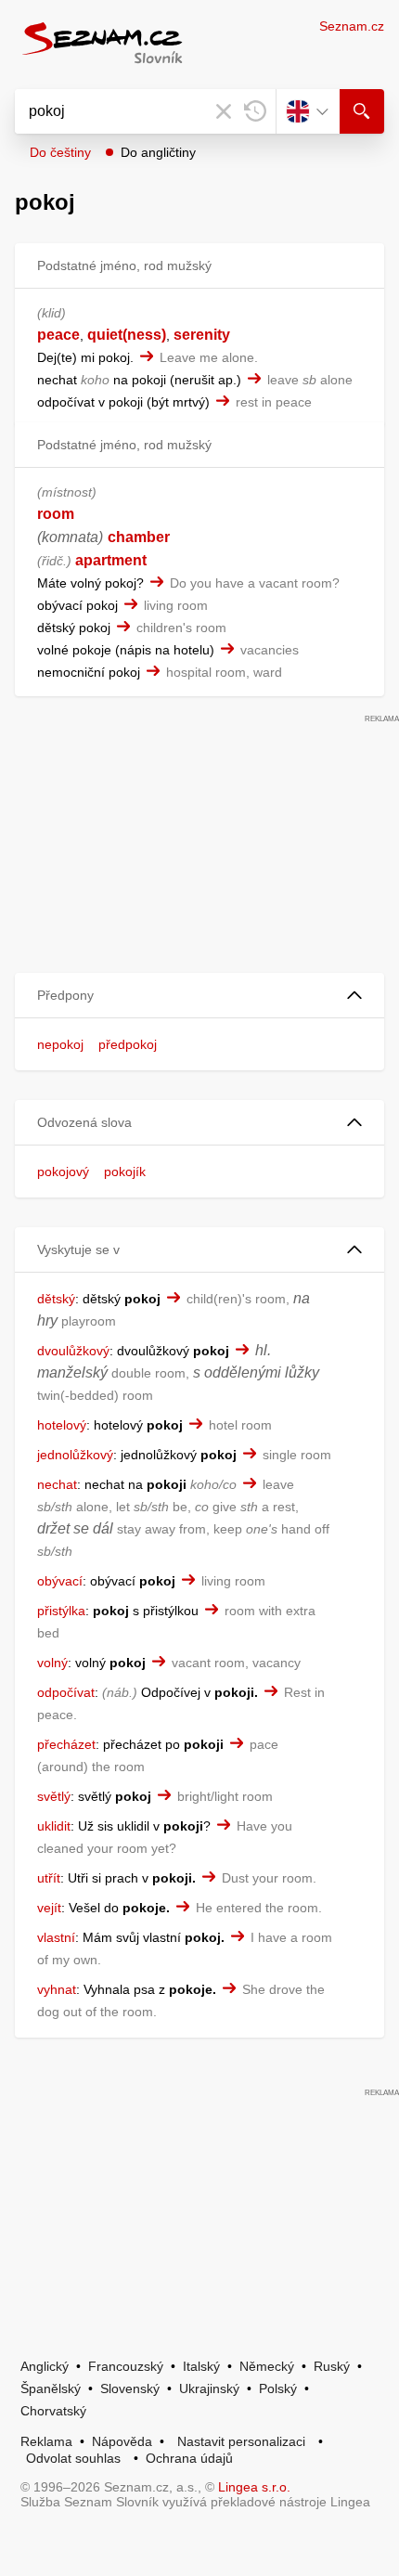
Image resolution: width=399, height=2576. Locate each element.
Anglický (45, 2366)
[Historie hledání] (255, 111)
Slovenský (130, 2388)
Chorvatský (53, 2411)
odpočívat (66, 1692)
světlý (54, 1796)
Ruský (332, 2366)
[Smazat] (224, 111)
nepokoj (60, 1044)
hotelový (62, 1425)
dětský (56, 1299)
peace (58, 335)
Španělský (51, 2388)
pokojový (63, 1171)
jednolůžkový (75, 1455)
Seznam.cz (352, 26)
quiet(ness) (127, 335)
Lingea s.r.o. (254, 2487)
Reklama (46, 2441)
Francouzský (126, 2366)
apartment (111, 560)
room (56, 514)
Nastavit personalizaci (241, 2441)
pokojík (125, 1171)
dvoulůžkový (73, 1351)
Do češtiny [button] (60, 152)
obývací (60, 1581)
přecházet (66, 1744)
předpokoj (128, 1044)
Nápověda (122, 2441)
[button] (199, 996)
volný (52, 1663)
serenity (202, 335)
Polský (278, 2388)
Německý (267, 2366)
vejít (49, 1908)
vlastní (56, 1937)
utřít (49, 1878)
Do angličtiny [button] (158, 152)
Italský (201, 2366)
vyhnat (57, 1989)
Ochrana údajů (189, 2458)
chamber (139, 537)
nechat (57, 1484)
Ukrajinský (209, 2388)
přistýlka (61, 1611)
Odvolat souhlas (73, 2458)
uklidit (54, 1826)
